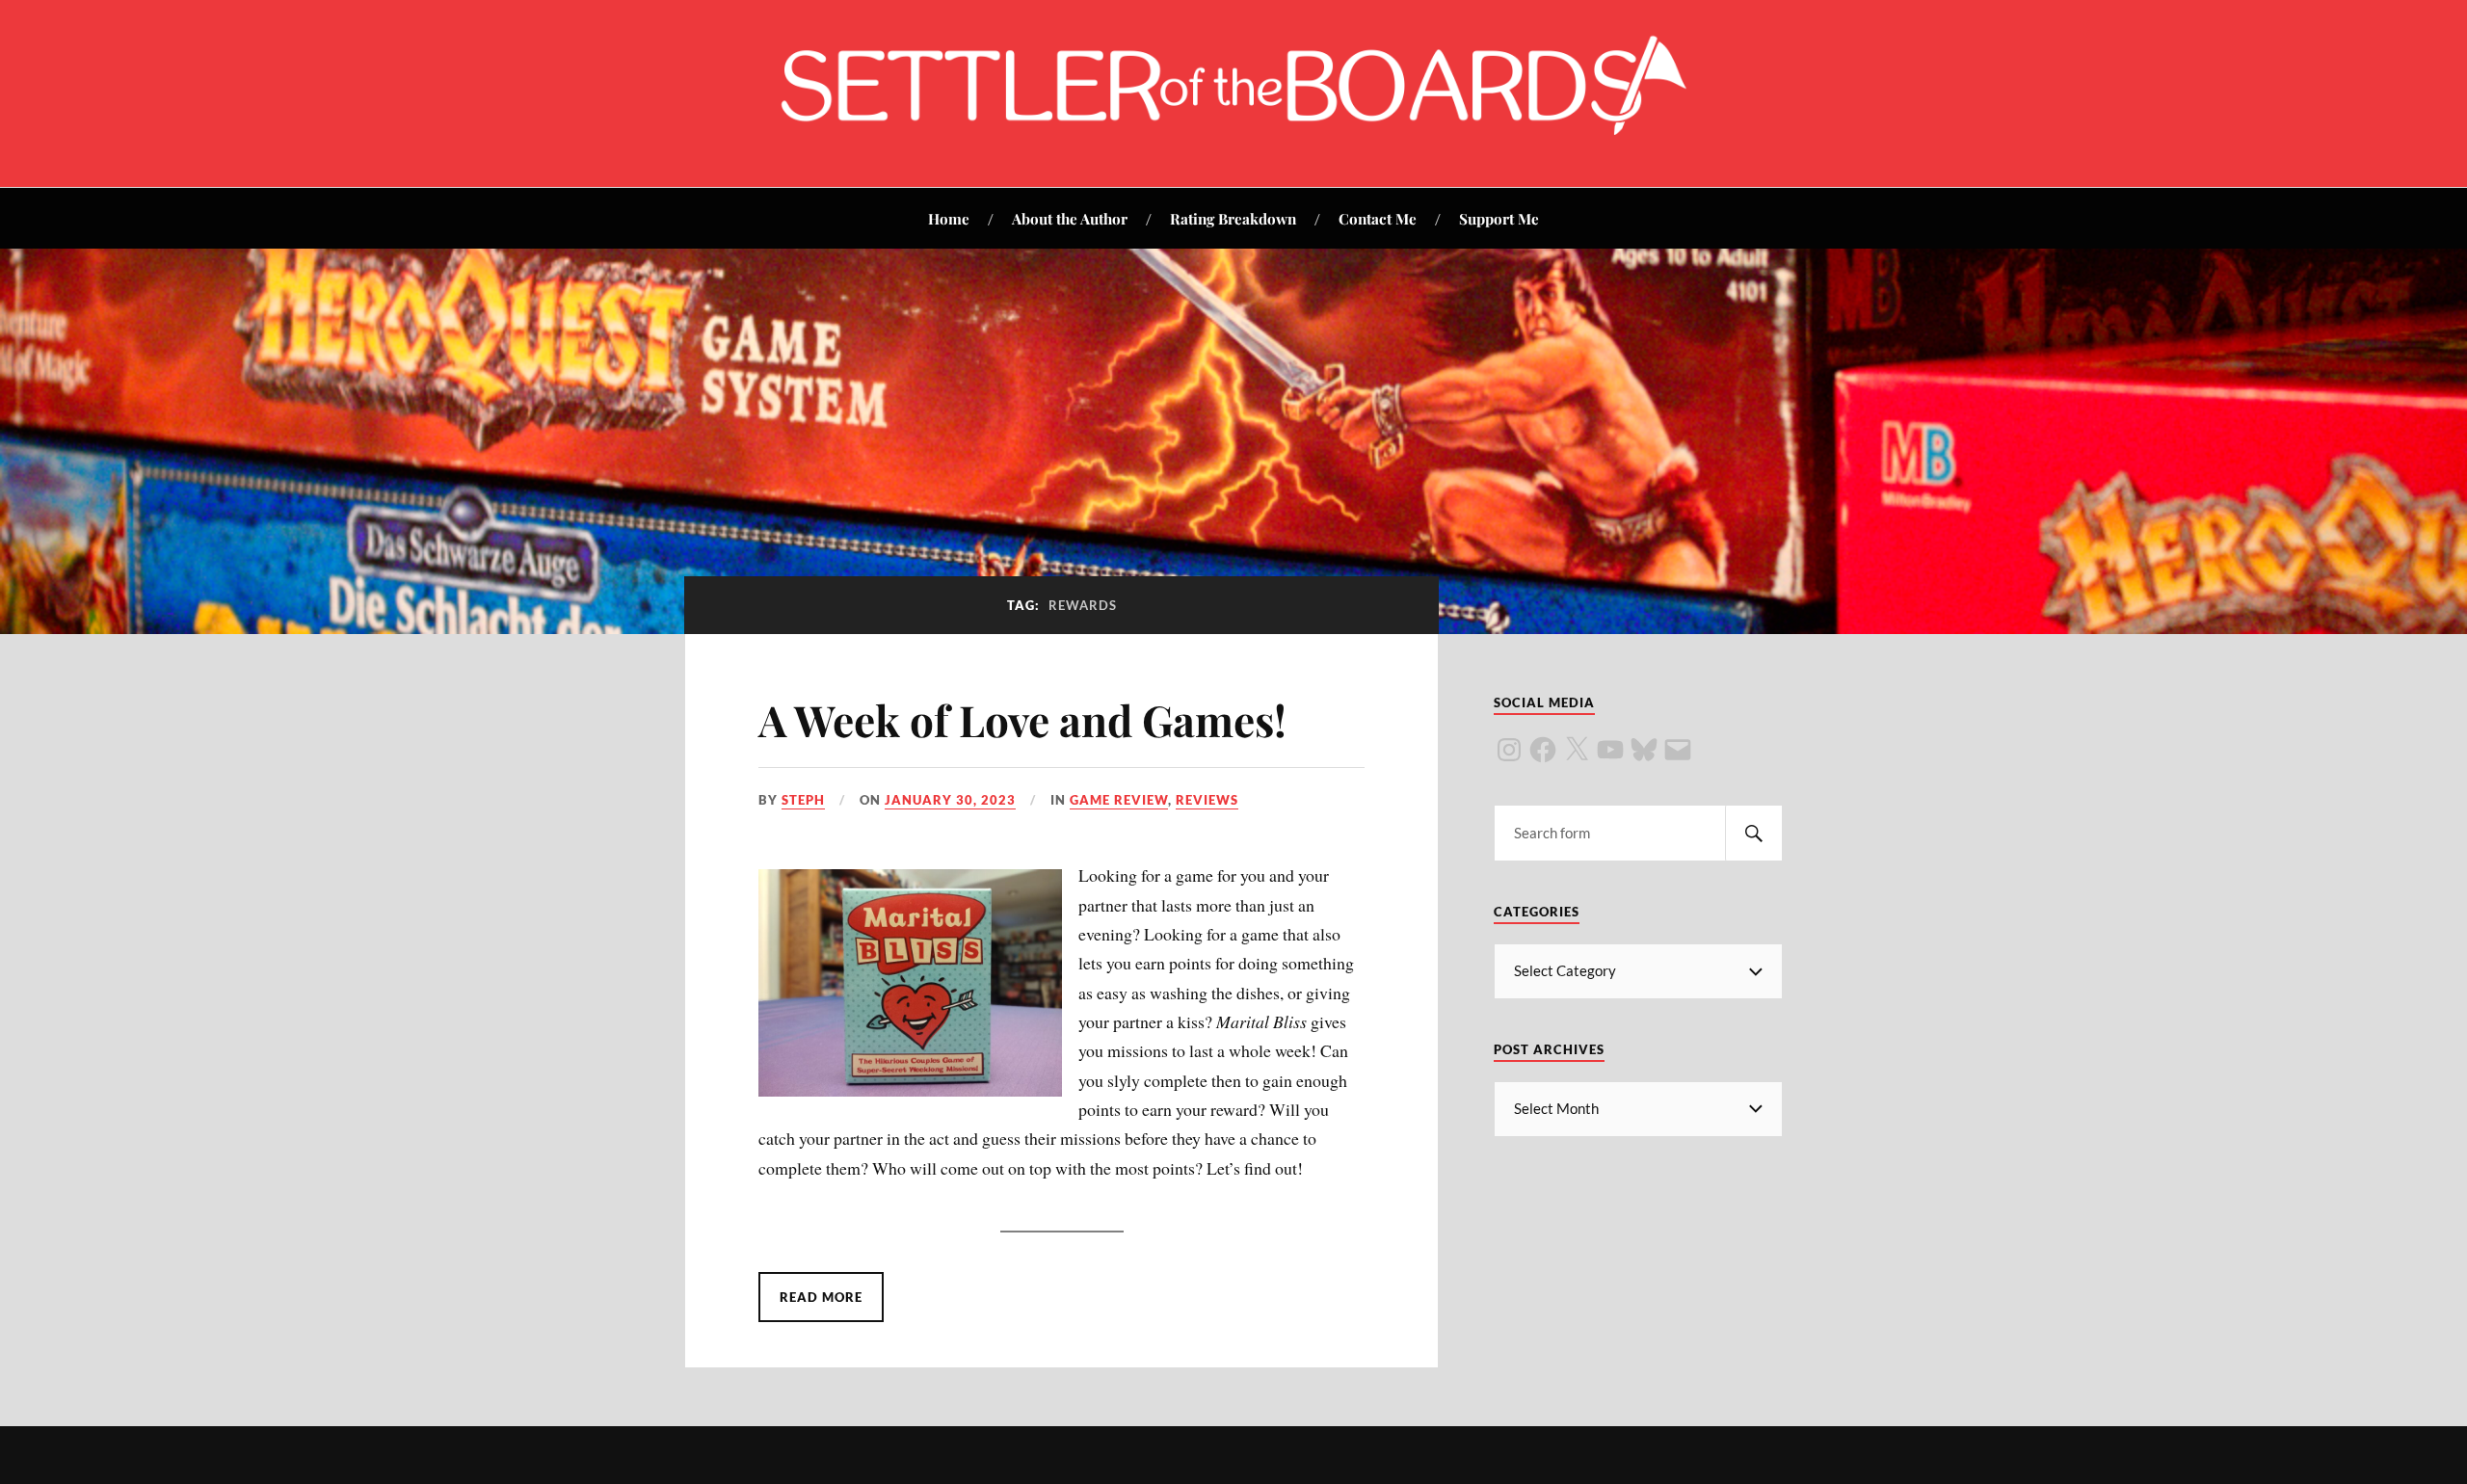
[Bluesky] (1644, 750)
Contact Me (1378, 218)
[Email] (1678, 750)
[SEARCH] (1754, 833)
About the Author (1070, 218)
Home (949, 218)
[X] (1577, 750)
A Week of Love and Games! (1022, 719)
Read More (821, 1297)
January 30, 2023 (950, 800)
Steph (803, 800)
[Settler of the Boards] (1233, 129)
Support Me (1499, 218)
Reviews (1207, 800)
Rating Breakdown (1233, 218)
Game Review (1119, 800)
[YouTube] (1610, 750)
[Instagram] (1509, 750)
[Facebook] (1543, 750)
